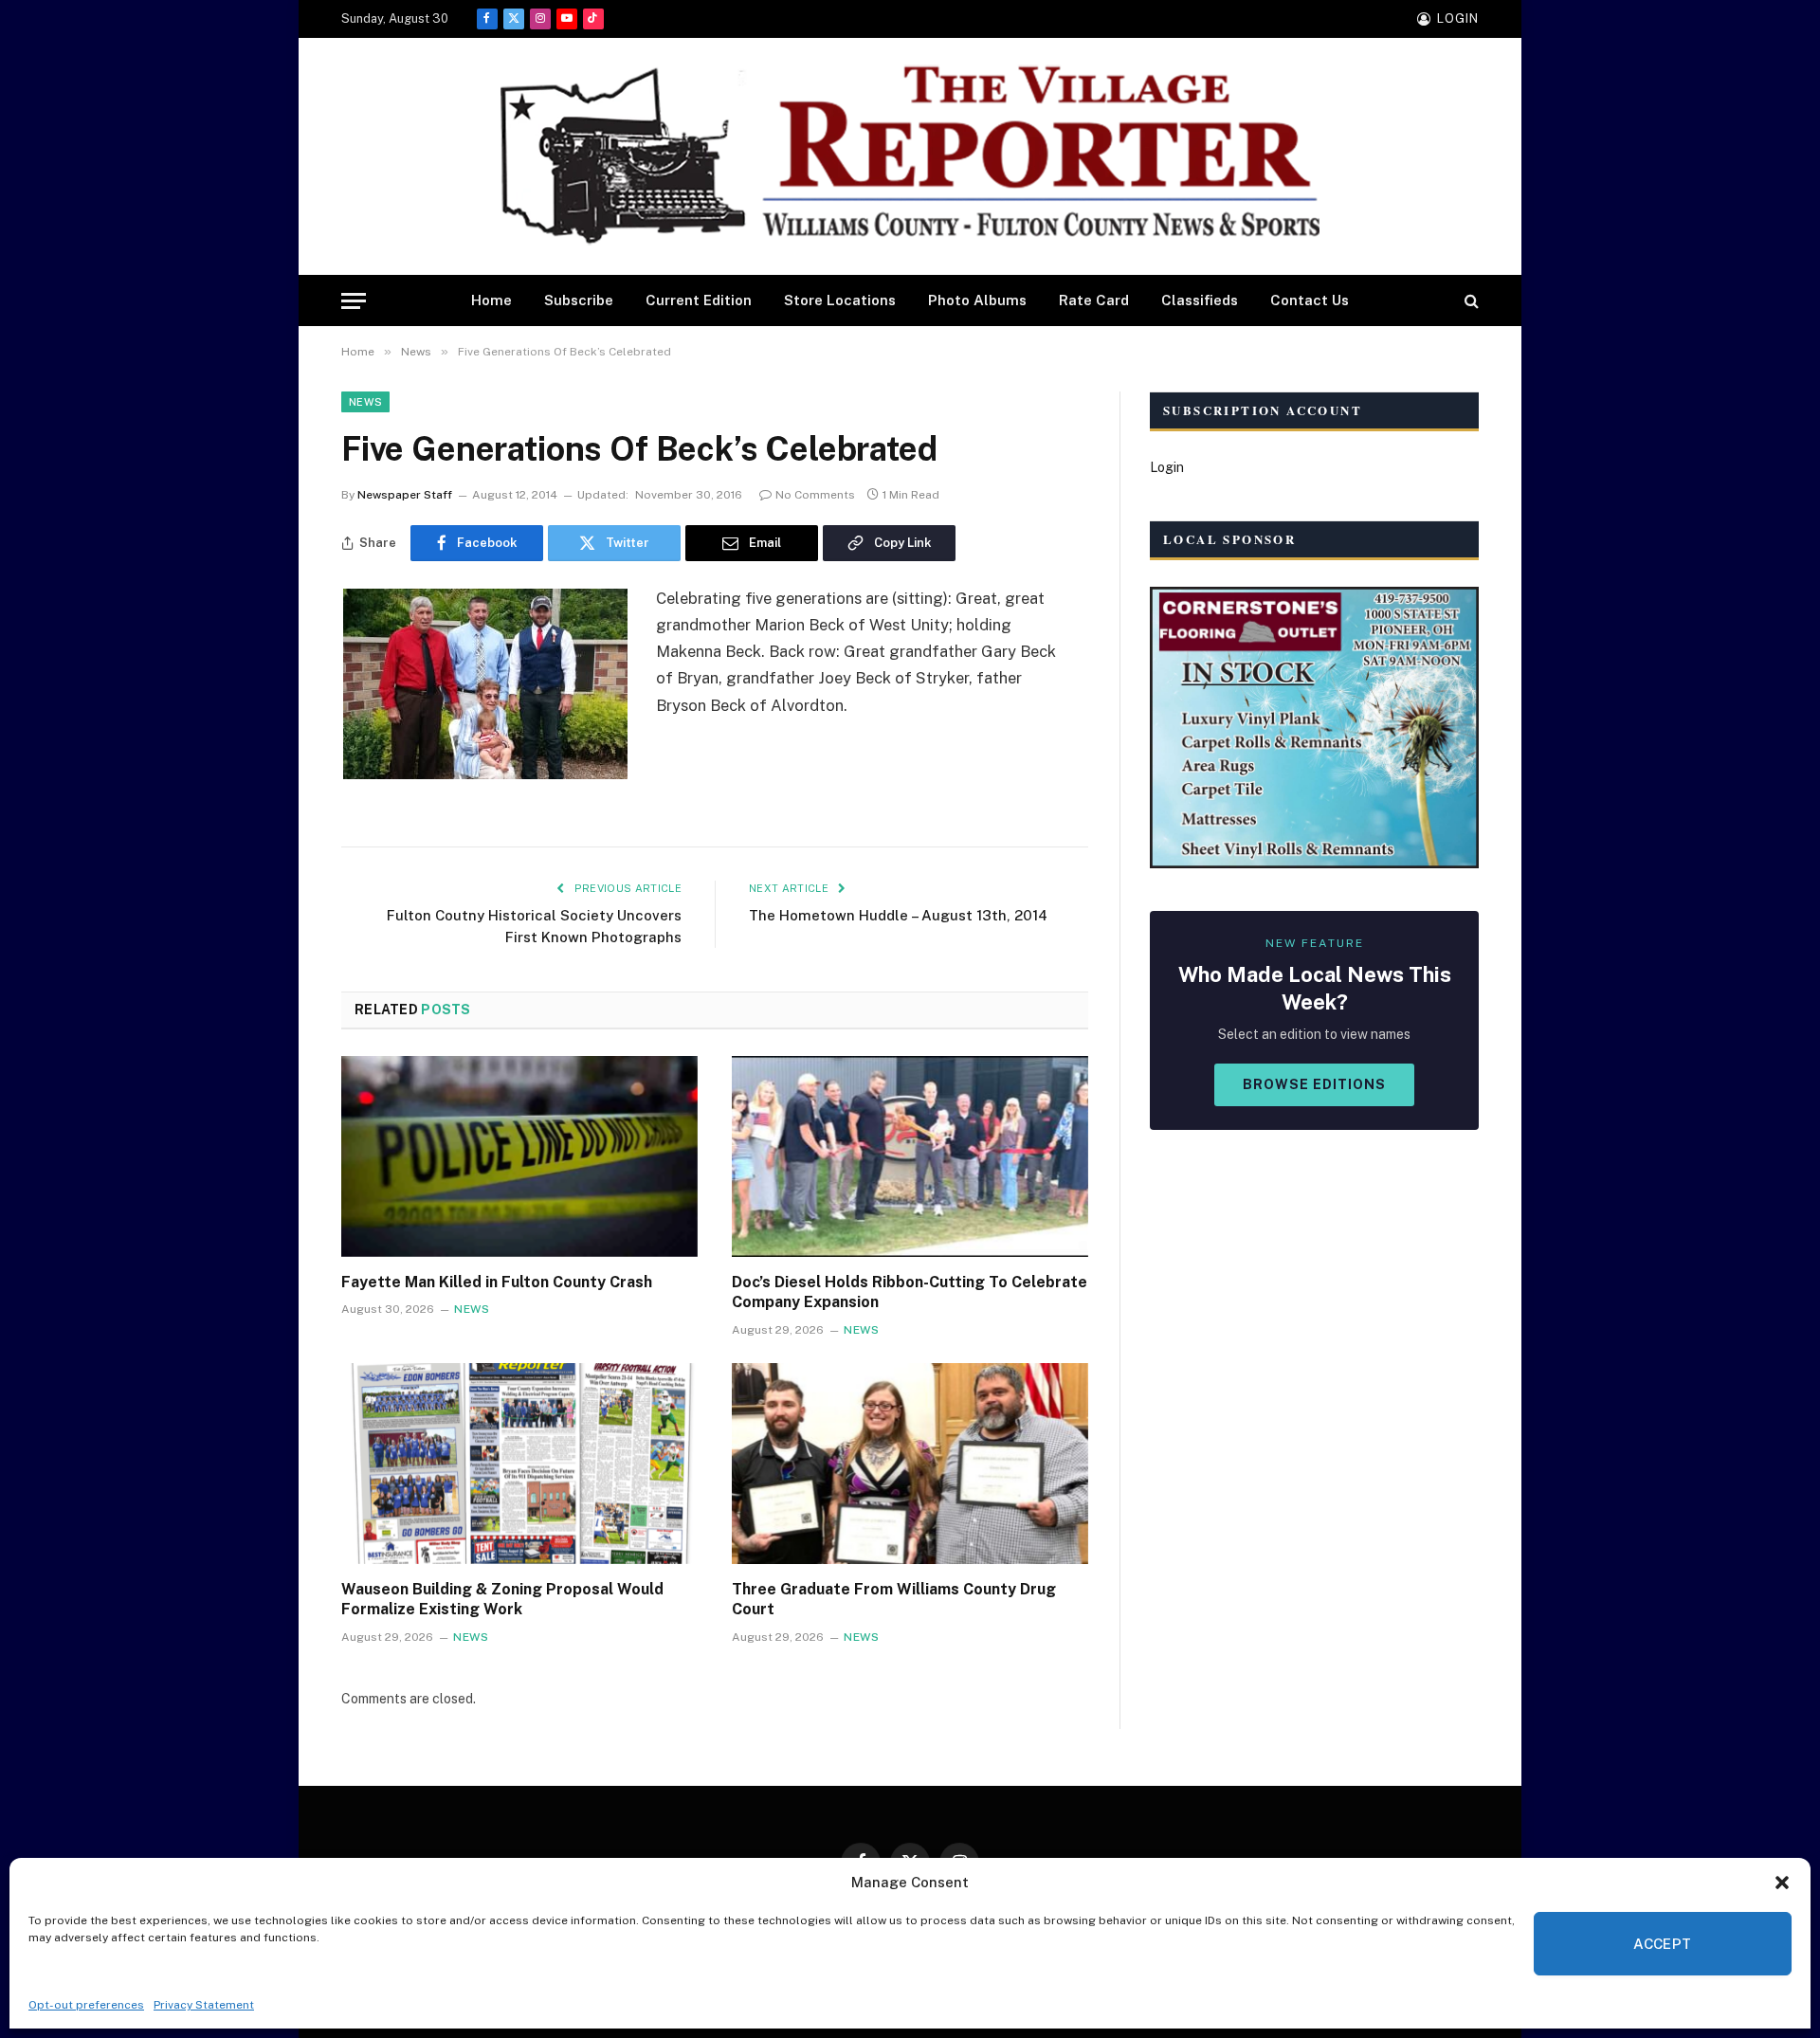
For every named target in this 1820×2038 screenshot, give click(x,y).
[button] (1782, 1883)
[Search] (1470, 301)
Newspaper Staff (405, 495)
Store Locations (840, 300)
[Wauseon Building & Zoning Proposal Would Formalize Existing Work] (519, 1464)
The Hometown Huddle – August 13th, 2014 (898, 915)
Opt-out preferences (86, 2005)
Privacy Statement (204, 2005)
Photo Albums (977, 300)
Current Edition (699, 300)
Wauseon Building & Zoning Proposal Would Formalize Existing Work (502, 1600)
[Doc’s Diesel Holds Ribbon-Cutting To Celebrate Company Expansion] (910, 1156)
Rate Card (1094, 300)
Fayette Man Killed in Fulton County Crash (497, 1282)
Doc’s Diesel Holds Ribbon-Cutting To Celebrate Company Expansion (910, 1292)
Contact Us (1310, 300)
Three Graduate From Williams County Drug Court (894, 1600)
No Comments (815, 495)
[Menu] (354, 301)
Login (1167, 467)
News (365, 402)
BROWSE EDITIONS (1314, 1084)
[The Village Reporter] (910, 157)
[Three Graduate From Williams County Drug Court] (910, 1464)
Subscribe (579, 300)
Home (491, 300)
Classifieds (1200, 300)
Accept (1663, 1944)
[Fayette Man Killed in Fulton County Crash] (519, 1156)
